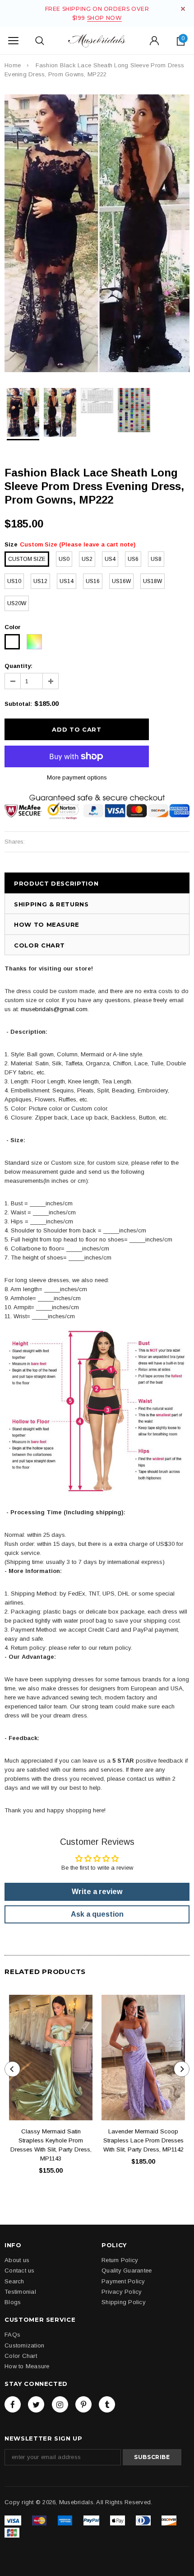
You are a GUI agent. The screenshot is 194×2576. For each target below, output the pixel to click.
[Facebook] (13, 2404)
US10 (14, 581)
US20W (17, 603)
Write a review (97, 1892)
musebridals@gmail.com (54, 1009)
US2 (87, 559)
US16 (93, 581)
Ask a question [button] (97, 1914)
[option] (97, 233)
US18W (152, 581)
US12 (40, 581)
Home (13, 65)
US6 (133, 559)
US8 (156, 559)
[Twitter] (36, 2404)
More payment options (77, 777)
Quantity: (18, 666)
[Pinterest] (83, 2404)
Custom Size (27, 559)
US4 (110, 559)
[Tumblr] (107, 2404)
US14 (67, 581)
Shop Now (105, 18)
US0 (64, 559)
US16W (121, 581)
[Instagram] (60, 2404)
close (183, 9)
